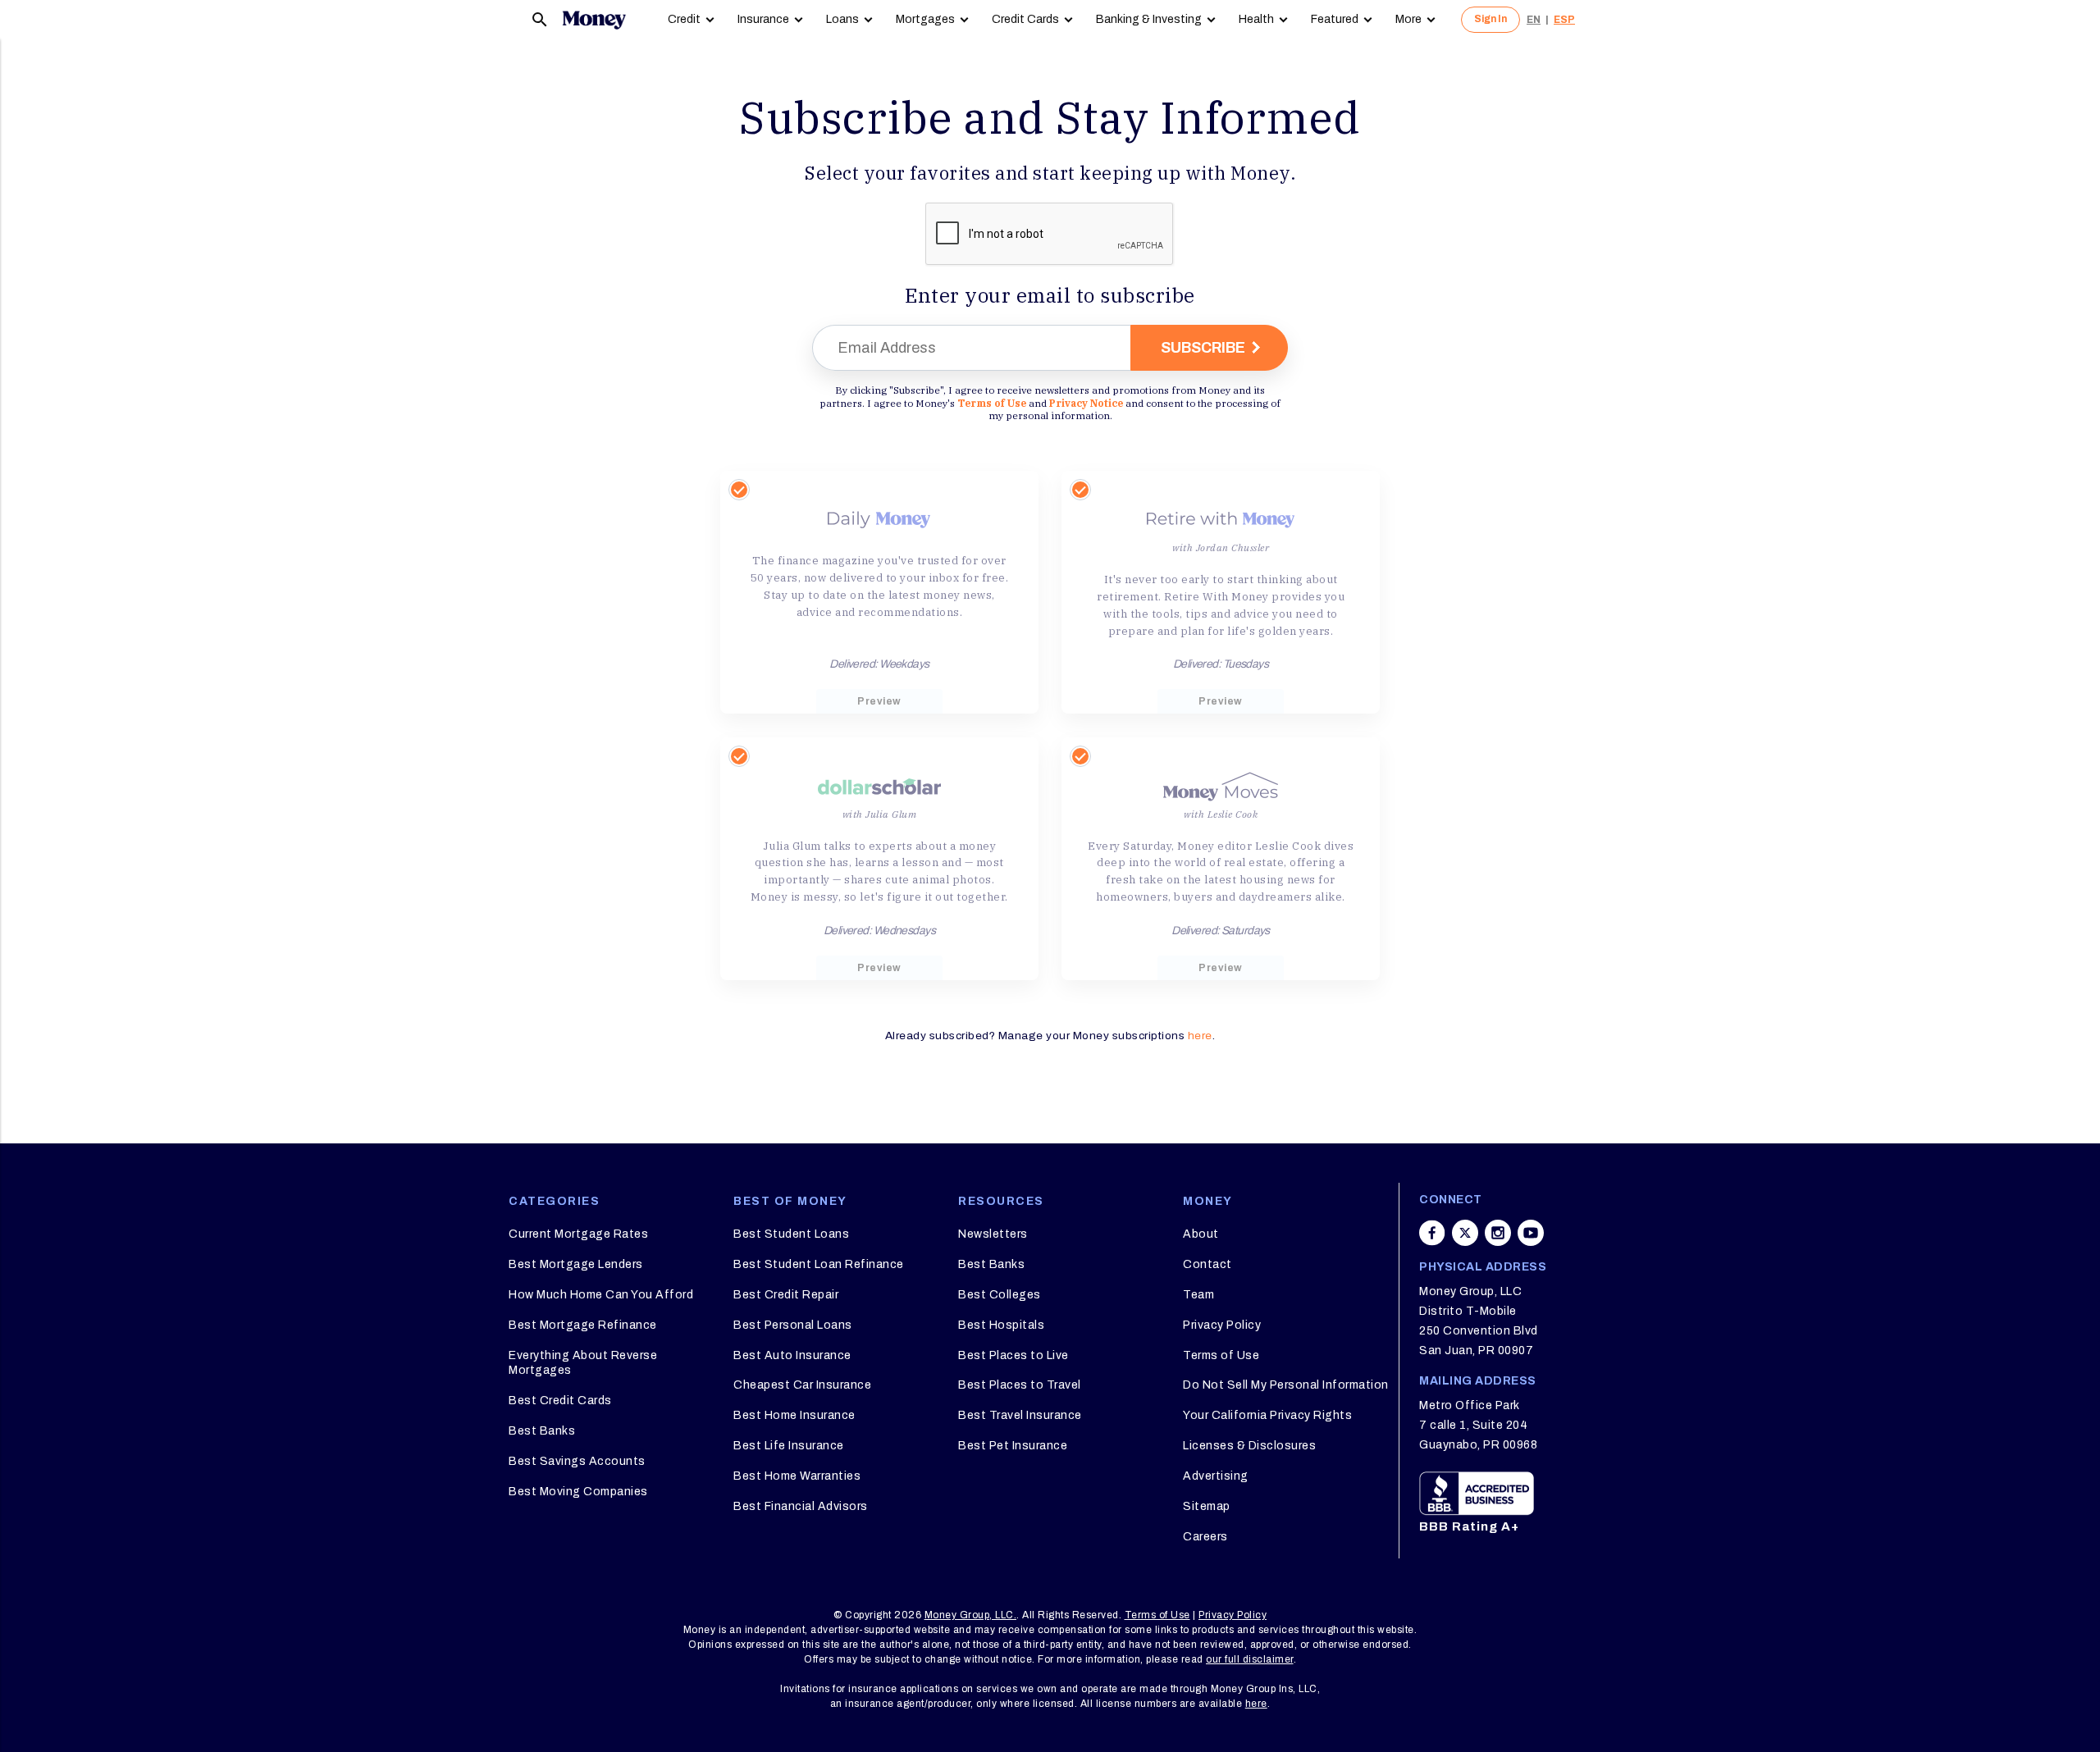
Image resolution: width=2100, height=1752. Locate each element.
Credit (684, 19)
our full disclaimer (1250, 1659)
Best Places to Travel (1020, 1385)
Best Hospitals (1001, 1325)
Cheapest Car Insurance (802, 1385)
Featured (1335, 19)
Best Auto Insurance (792, 1355)
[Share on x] (1465, 1233)
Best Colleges (1000, 1295)
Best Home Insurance (794, 1415)
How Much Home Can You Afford (601, 1295)
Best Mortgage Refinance (583, 1325)
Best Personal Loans (793, 1325)
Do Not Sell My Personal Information (1286, 1385)
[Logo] (594, 20)
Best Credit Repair (786, 1295)
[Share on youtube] (1531, 1233)
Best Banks (542, 1431)
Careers (1205, 1537)
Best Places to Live (1013, 1355)
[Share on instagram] (1498, 1233)
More (1408, 19)
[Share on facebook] (1432, 1233)
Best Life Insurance (789, 1446)
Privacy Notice (1086, 403)
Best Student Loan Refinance (819, 1264)
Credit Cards (1025, 19)
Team (1198, 1295)
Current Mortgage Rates (578, 1234)
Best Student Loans (791, 1234)
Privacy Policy (1222, 1325)
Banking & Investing (1149, 19)
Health (1256, 19)
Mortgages (925, 19)
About (1201, 1234)
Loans (842, 19)
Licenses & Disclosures (1249, 1446)
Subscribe (1203, 348)
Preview (879, 701)
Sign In (1491, 19)
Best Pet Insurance (1013, 1446)
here (1200, 1036)
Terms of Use (992, 403)
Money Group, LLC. (971, 1615)
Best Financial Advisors (801, 1506)
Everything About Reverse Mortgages (583, 1363)
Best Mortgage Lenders (576, 1264)
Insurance (763, 19)
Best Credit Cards (560, 1401)
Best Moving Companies (578, 1492)
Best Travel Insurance (1020, 1415)
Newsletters (993, 1234)
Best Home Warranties (797, 1476)
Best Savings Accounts (577, 1461)
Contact (1207, 1264)
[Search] (540, 20)
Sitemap (1207, 1506)
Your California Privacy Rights (1267, 1415)
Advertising (1216, 1476)
